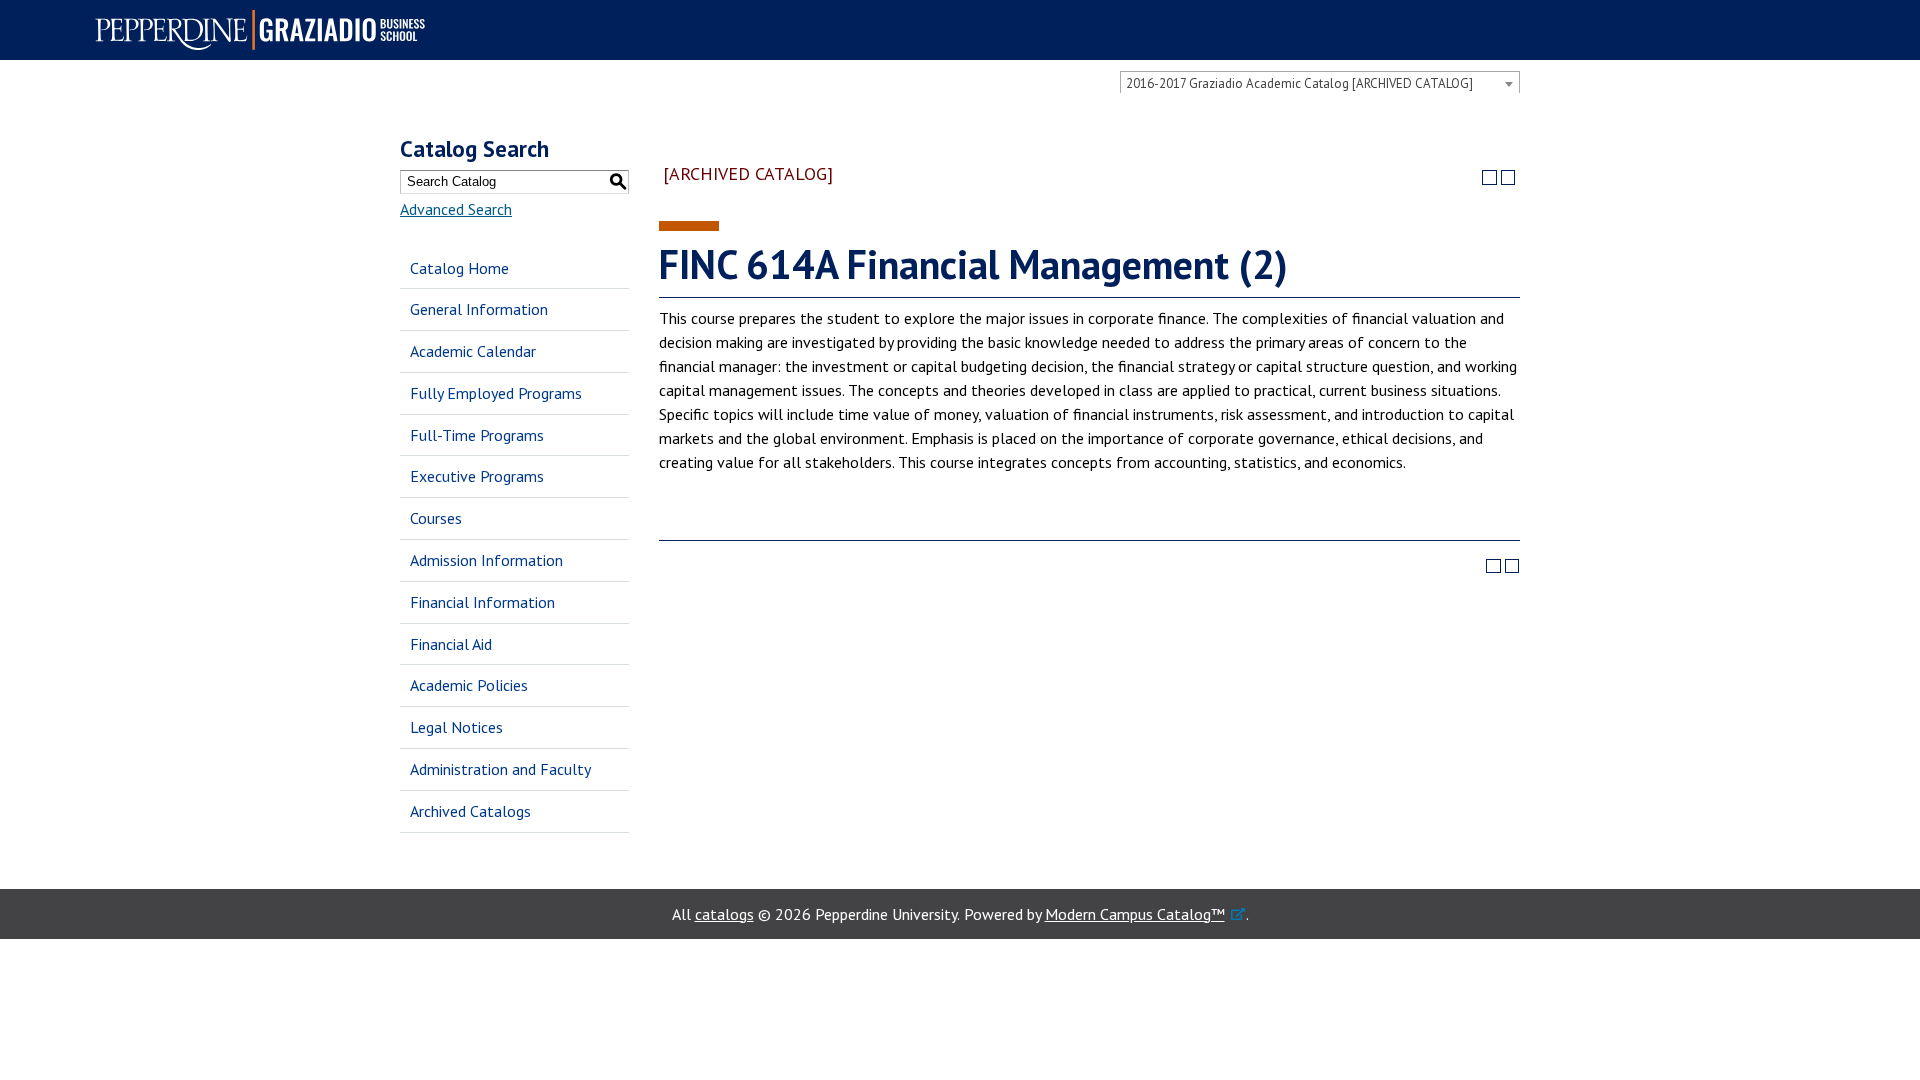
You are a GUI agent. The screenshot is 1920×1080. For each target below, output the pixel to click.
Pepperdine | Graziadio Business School (266, 30)
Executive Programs (477, 476)
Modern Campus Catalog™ (1135, 914)
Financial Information (482, 602)
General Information (479, 309)
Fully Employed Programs (496, 393)
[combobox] (1320, 83)
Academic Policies (469, 685)
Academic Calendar (473, 351)
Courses (436, 518)
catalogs (724, 914)
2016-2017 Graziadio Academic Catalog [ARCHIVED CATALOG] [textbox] (1299, 83)
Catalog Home (459, 268)
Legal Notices (456, 727)
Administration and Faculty (500, 769)
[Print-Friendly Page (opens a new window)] (1489, 177)
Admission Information (486, 560)
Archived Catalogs (470, 811)
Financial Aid (451, 644)
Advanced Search (456, 209)
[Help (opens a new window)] (1508, 177)
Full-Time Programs (477, 435)
